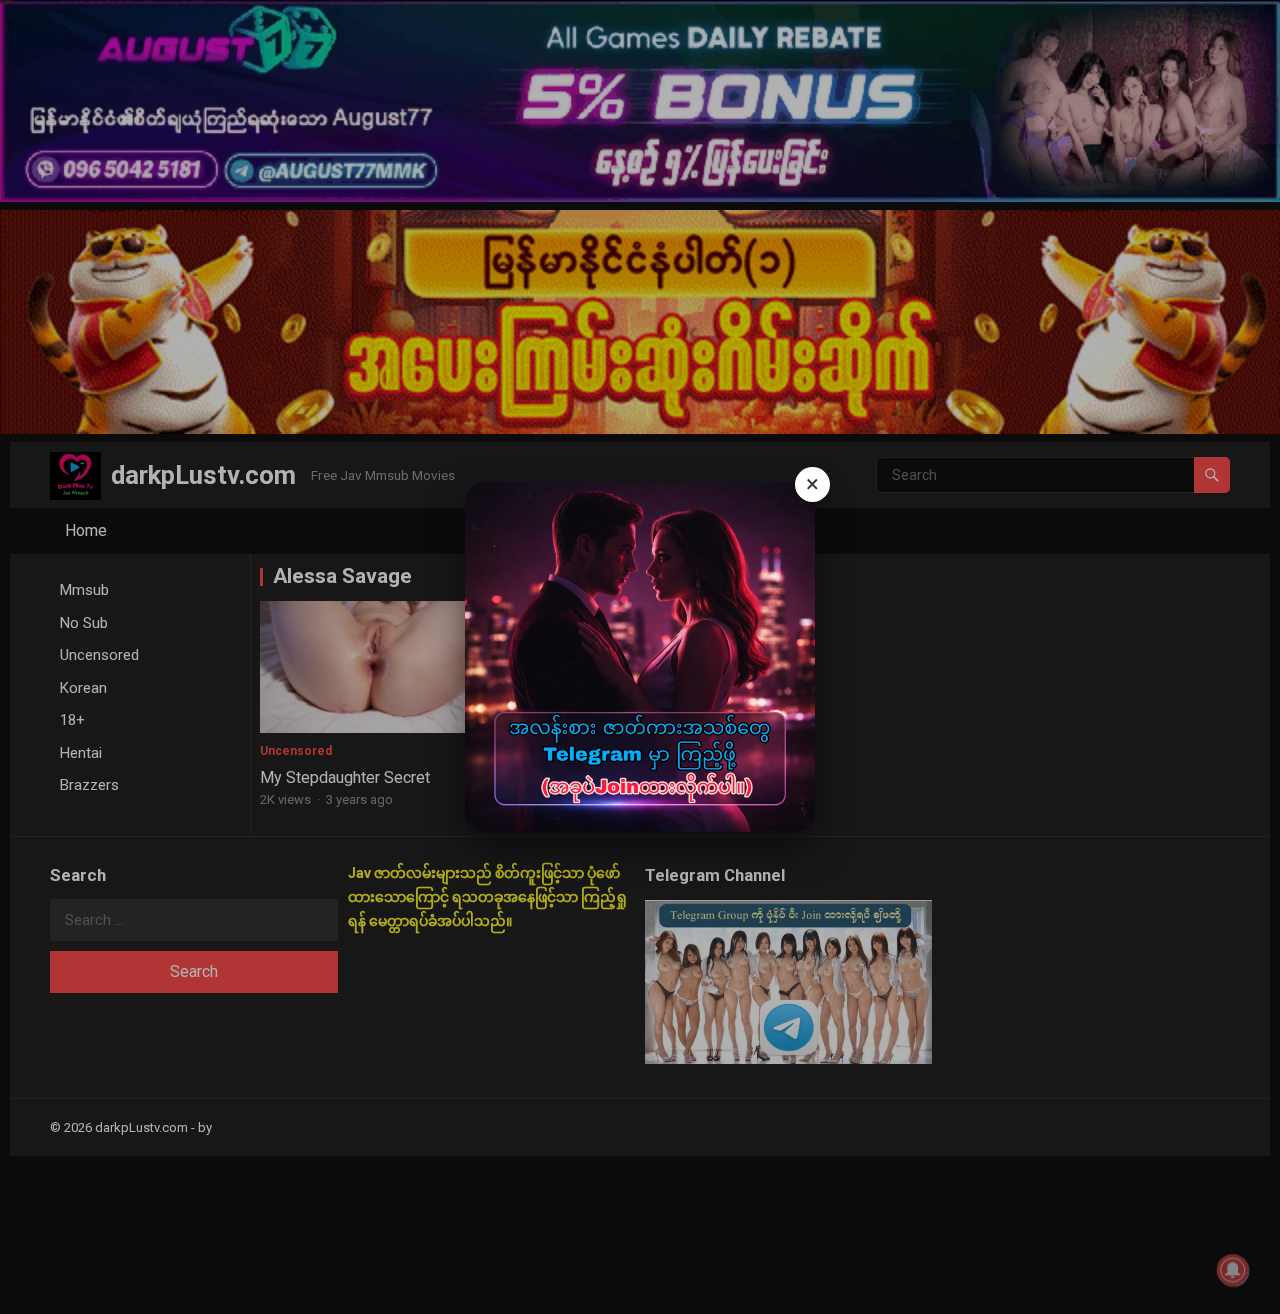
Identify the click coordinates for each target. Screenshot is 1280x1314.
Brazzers (89, 785)
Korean (83, 688)
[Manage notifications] (1233, 1270)
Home (86, 530)
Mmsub (84, 590)
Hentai (81, 753)
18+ (72, 720)
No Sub (84, 623)
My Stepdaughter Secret (345, 777)
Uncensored (99, 655)
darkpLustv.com (203, 475)
